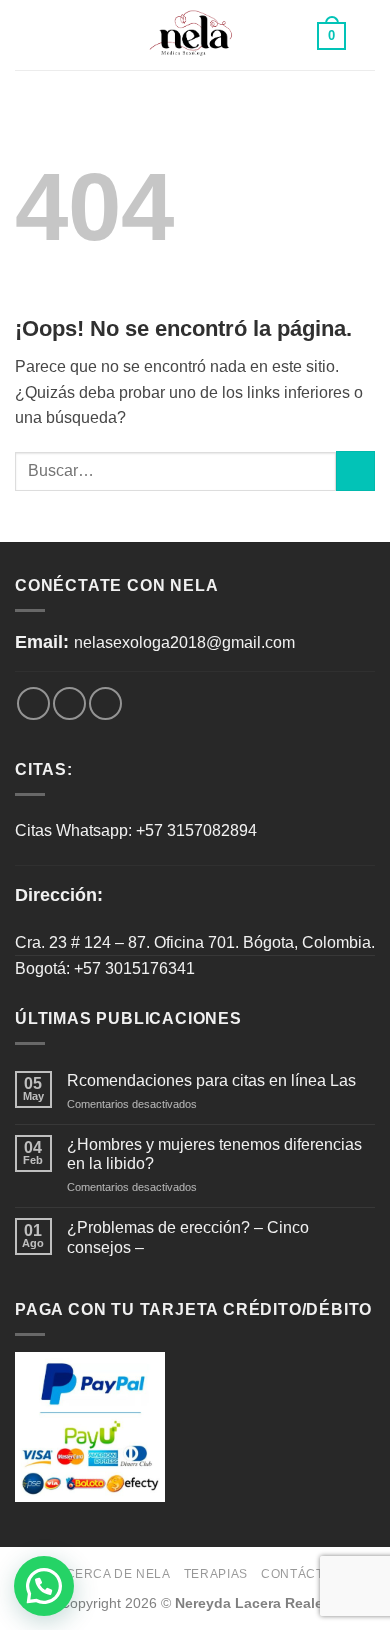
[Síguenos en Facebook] (33, 703)
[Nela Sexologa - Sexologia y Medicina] (195, 35)
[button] (44, 1586)
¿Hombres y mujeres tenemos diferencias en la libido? (214, 1154)
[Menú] (27, 34)
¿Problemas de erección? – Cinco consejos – (188, 1237)
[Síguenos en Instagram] (69, 703)
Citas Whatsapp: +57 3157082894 (136, 830)
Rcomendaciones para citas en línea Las (211, 1080)
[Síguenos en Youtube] (105, 703)
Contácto (297, 1574)
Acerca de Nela (114, 1574)
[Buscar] (367, 35)
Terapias (216, 1574)
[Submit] (355, 470)
